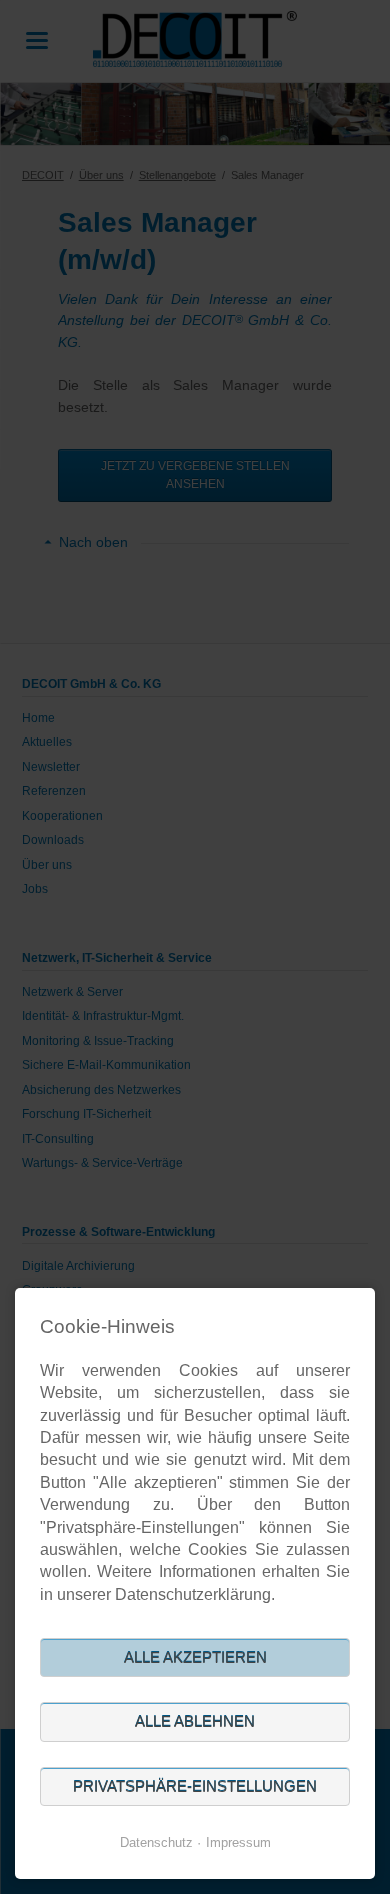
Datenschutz (156, 1842)
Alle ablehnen (195, 1721)
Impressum (238, 1842)
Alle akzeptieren (195, 1657)
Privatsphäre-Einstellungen (195, 1786)
